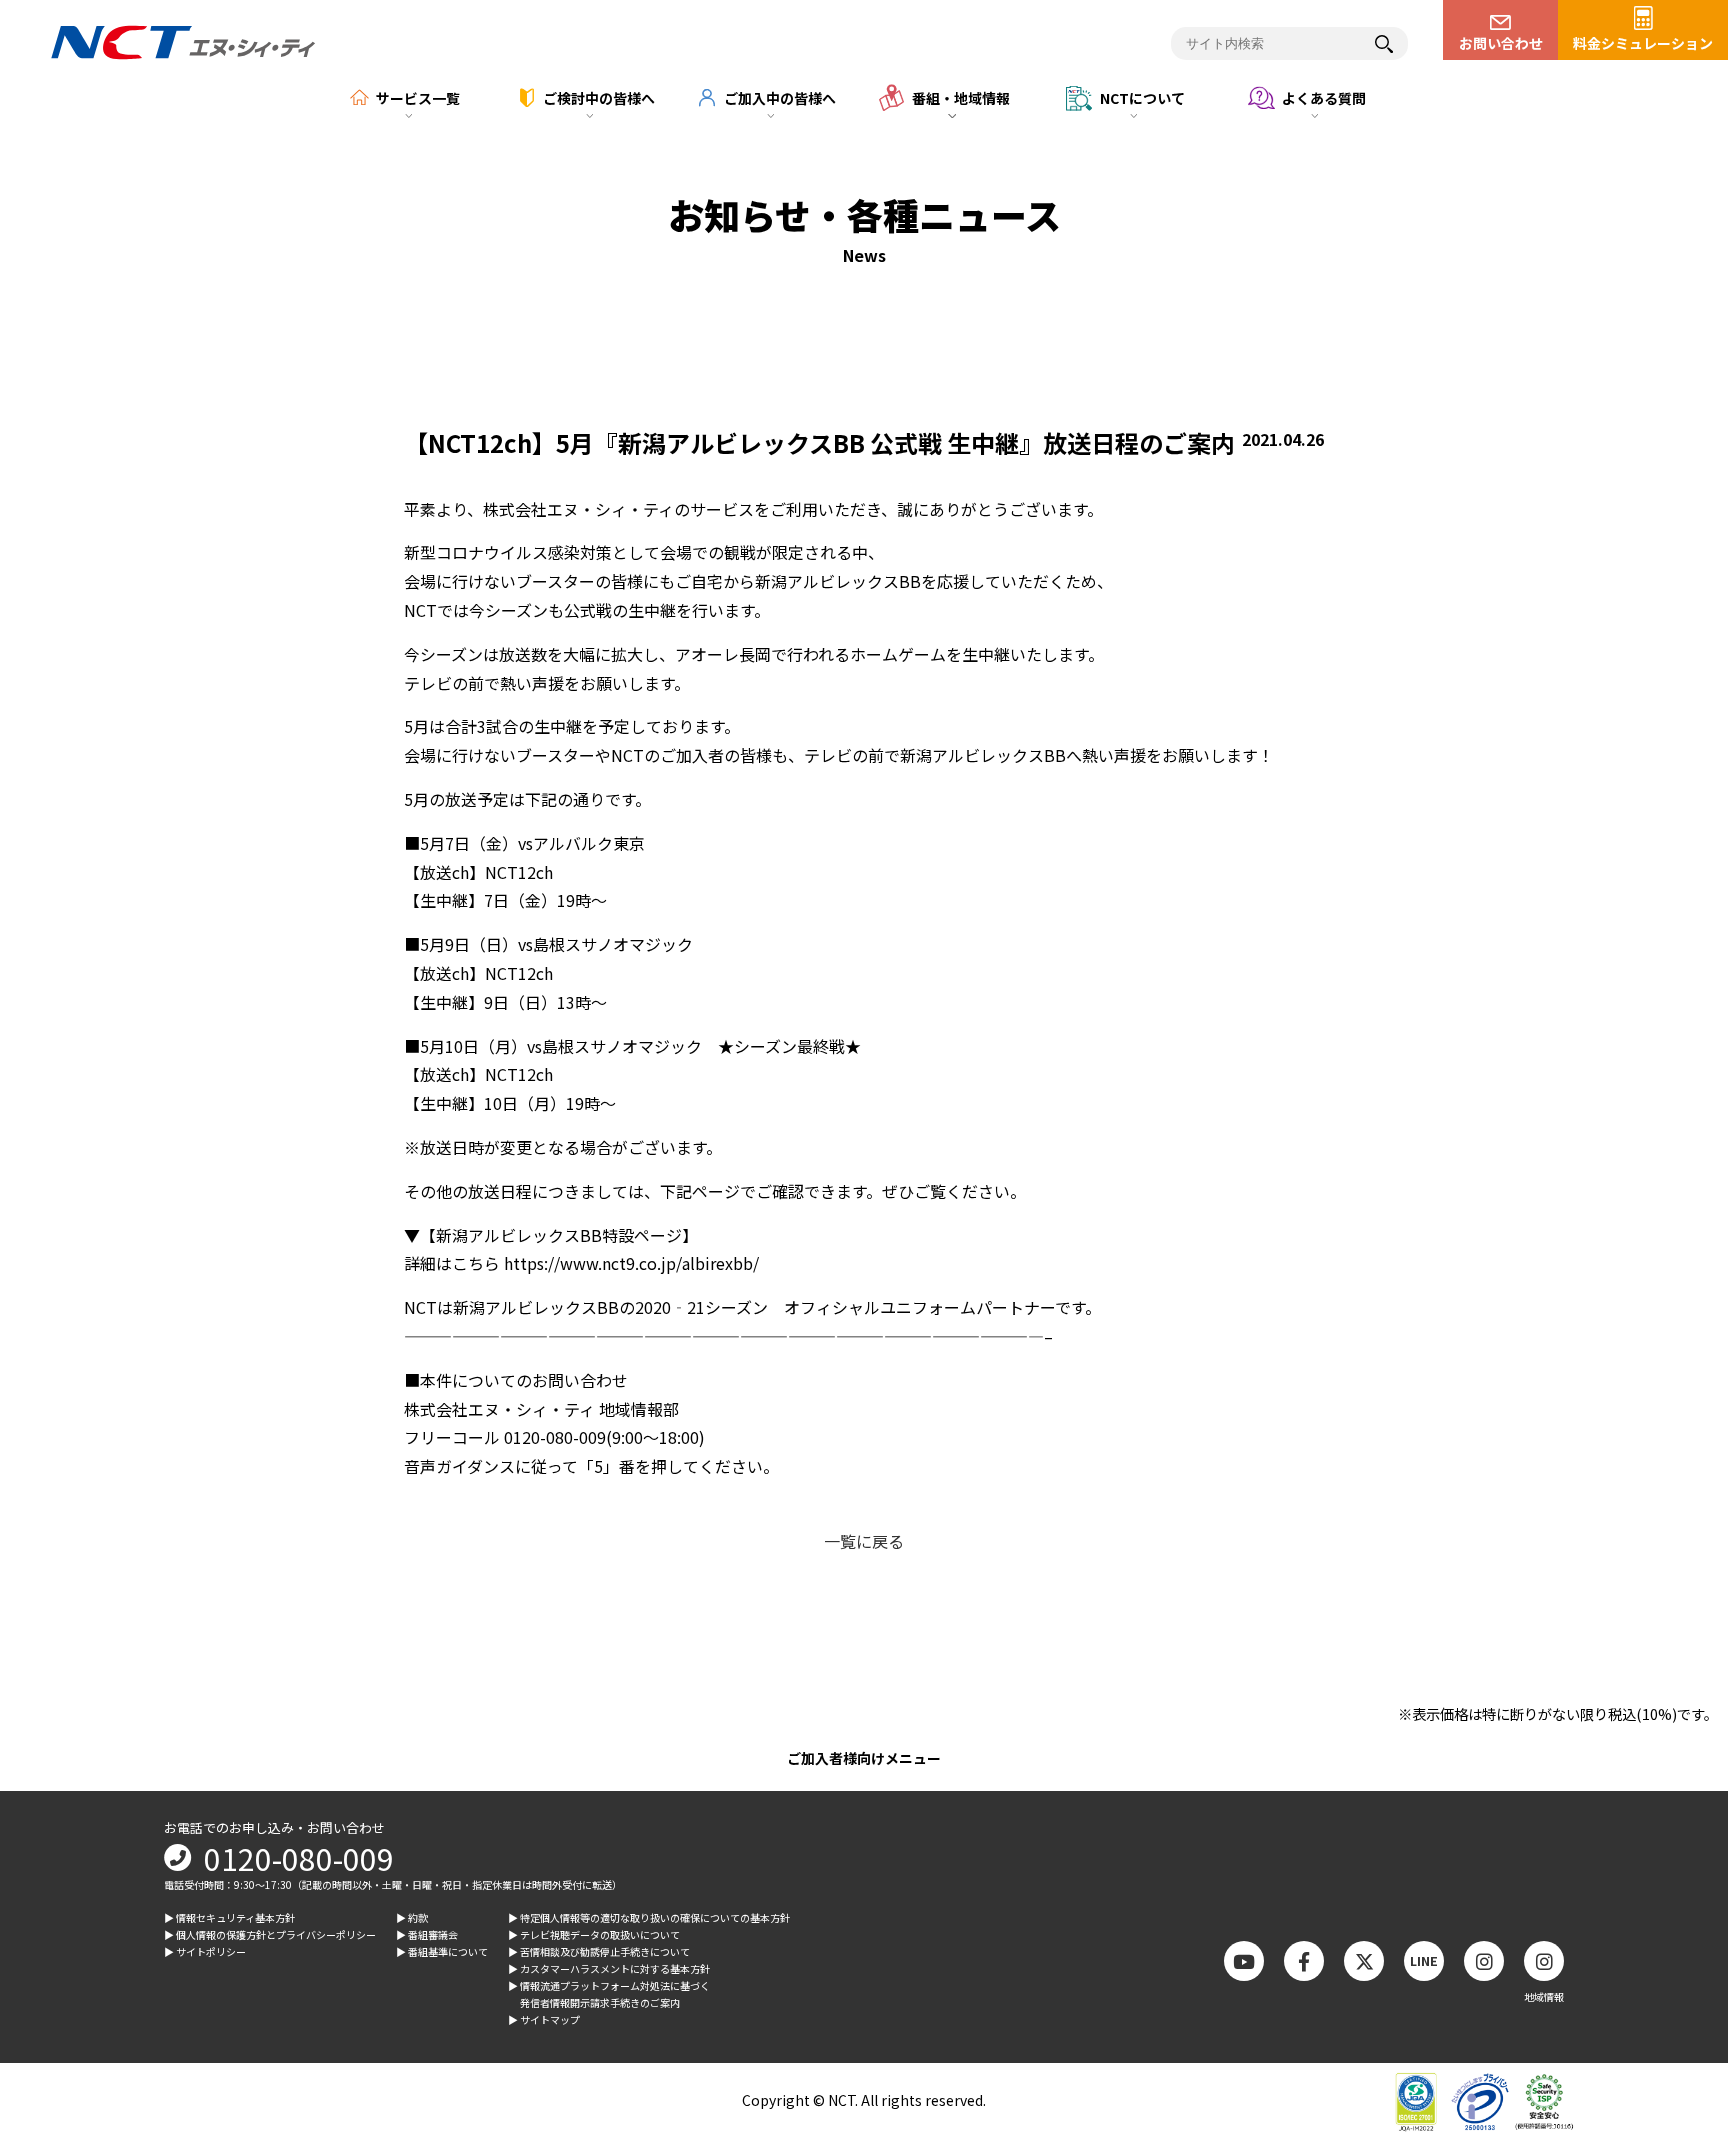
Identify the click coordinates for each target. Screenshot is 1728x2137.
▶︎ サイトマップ (544, 2019)
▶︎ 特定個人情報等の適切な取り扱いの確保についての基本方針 (649, 1917)
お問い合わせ (1501, 43)
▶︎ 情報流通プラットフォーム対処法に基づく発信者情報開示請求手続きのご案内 (609, 1994)
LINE (1424, 1960)
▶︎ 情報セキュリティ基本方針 (229, 1917)
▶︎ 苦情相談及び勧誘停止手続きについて (599, 1951)
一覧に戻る (864, 1541)
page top (1678, 1957)
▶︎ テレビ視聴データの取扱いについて (594, 1934)
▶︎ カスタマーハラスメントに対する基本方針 (609, 1968)
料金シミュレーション (1643, 43)
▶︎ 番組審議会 (427, 1934)
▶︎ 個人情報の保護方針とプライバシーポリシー (270, 1934)
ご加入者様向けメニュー (864, 1758)
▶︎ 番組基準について (442, 1951)
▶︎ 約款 (412, 1917)
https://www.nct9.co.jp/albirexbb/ (631, 1263)
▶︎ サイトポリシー (205, 1951)
